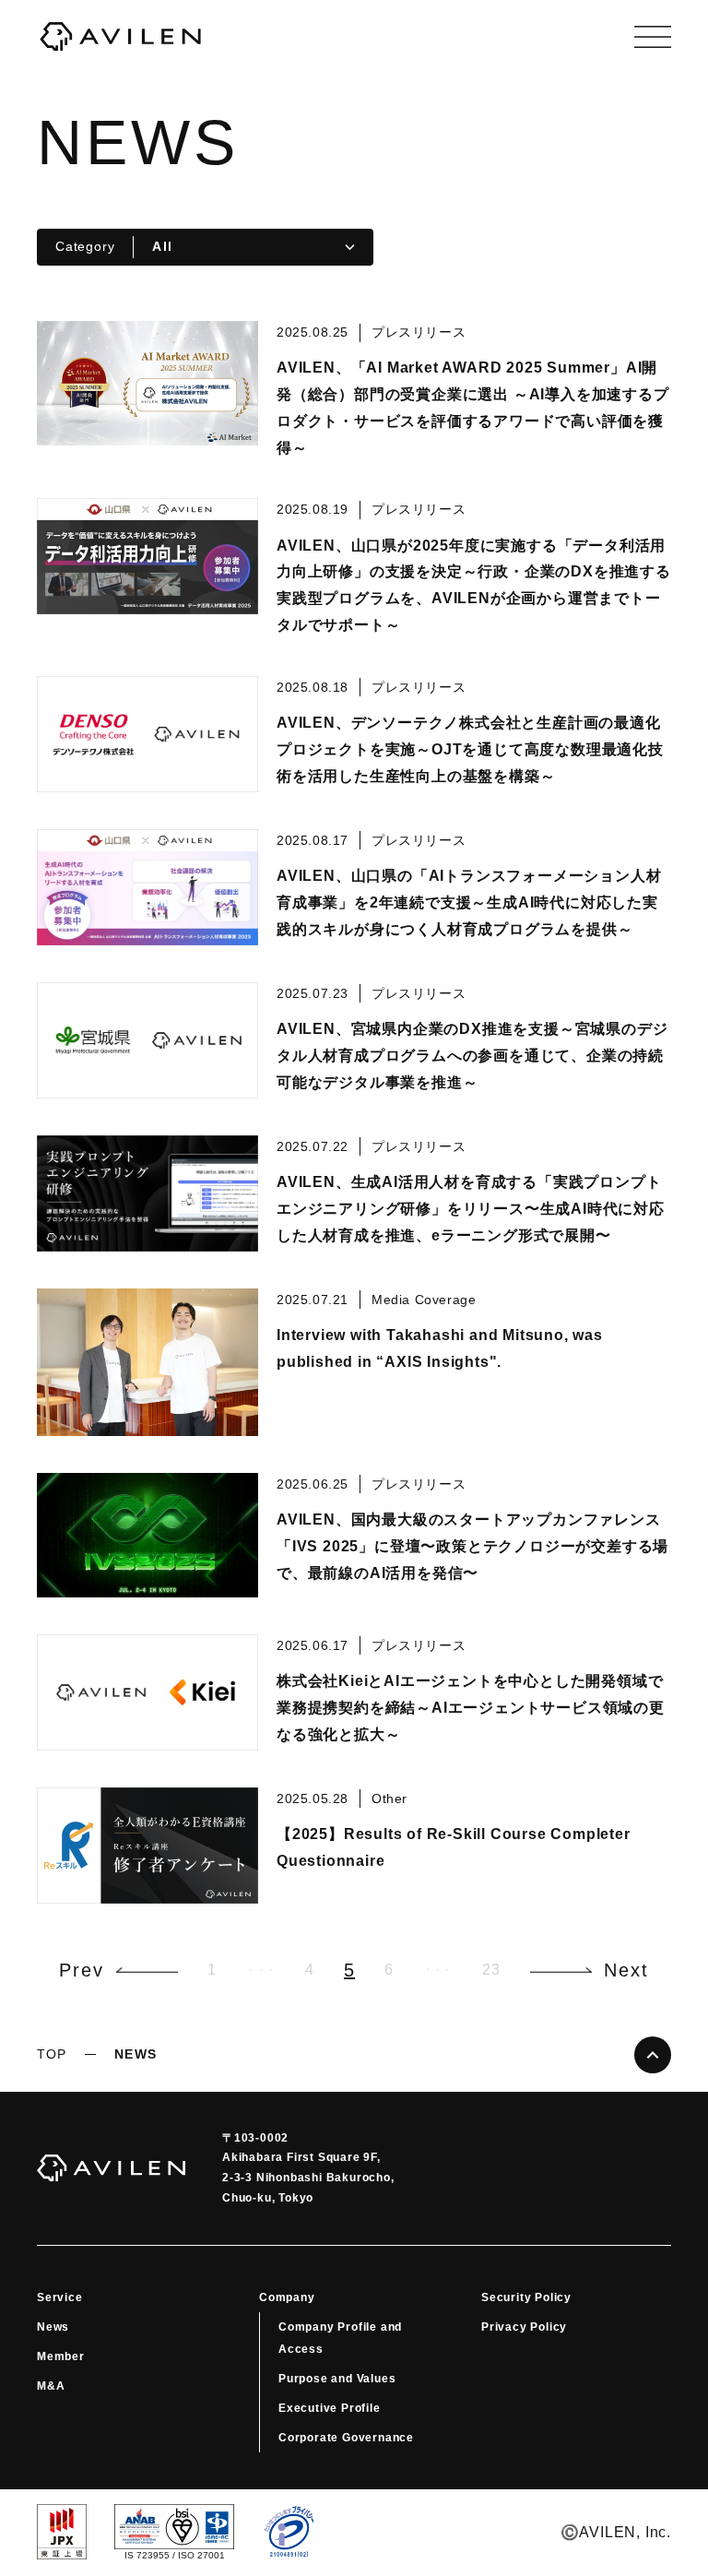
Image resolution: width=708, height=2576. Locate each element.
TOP (52, 2054)
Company (287, 2297)
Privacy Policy (524, 2327)
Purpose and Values (337, 2379)
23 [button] (491, 1970)
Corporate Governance (346, 2438)
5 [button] (349, 1970)
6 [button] (389, 1970)
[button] (118, 1970)
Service (60, 2297)
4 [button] (310, 1970)
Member (61, 2356)
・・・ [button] (261, 1970)
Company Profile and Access (340, 2338)
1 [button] (212, 1970)
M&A (51, 2386)
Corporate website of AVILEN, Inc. (120, 37)
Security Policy (526, 2297)
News (53, 2327)
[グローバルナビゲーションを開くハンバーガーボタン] (653, 37)
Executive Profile (330, 2408)
